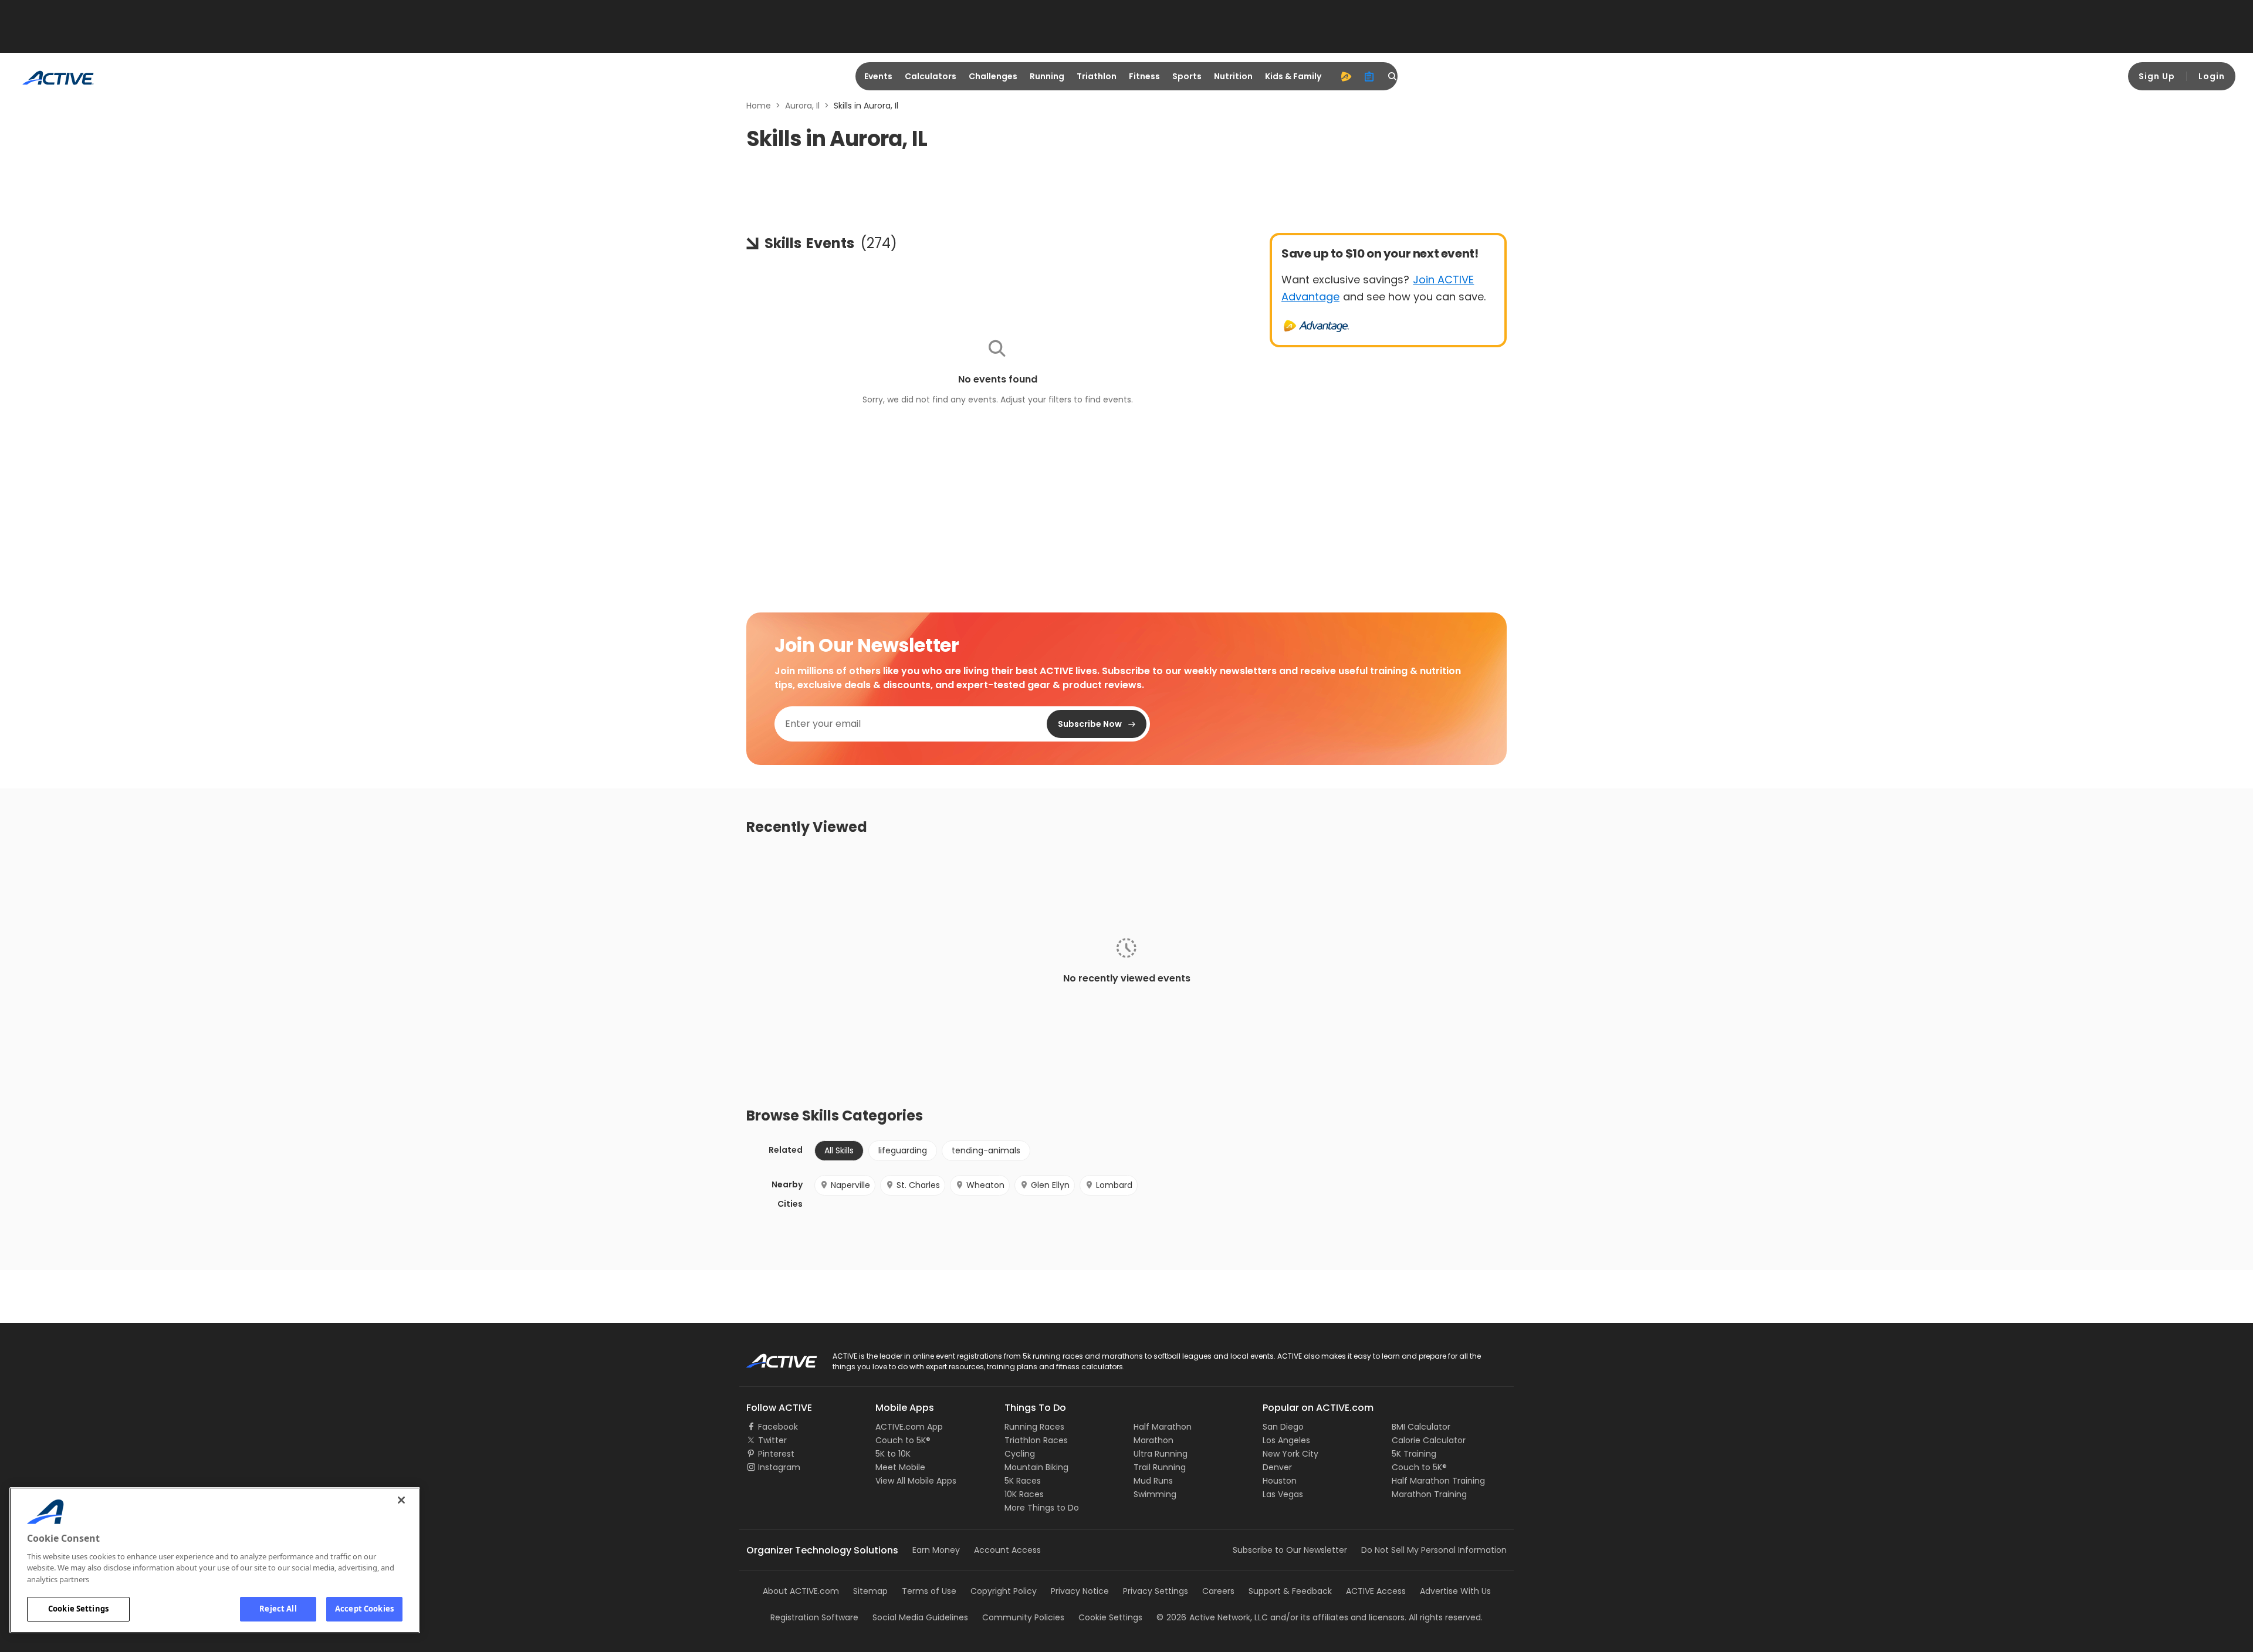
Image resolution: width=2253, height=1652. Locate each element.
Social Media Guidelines (920, 1617)
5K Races (1023, 1481)
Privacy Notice (1080, 1591)
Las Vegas (1283, 1494)
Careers (1218, 1591)
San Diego (1283, 1427)
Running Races (1034, 1427)
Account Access (1007, 1550)
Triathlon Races (1036, 1440)
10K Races (1024, 1494)
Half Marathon (1163, 1427)
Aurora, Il (802, 106)
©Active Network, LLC (1212, 1617)
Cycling (1020, 1454)
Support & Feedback (1290, 1591)
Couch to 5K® (903, 1440)
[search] (1393, 76)
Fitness (1144, 76)
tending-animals (986, 1150)
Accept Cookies (364, 1609)
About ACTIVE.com (801, 1591)
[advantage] (1346, 76)
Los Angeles (1286, 1440)
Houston (1280, 1481)
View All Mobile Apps (916, 1481)
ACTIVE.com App (909, 1427)
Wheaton (985, 1185)
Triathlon (1097, 76)
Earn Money (936, 1550)
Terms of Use (929, 1591)
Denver (1277, 1467)
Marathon (1153, 1440)
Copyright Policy (1004, 1591)
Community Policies (1023, 1617)
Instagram (779, 1467)
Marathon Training (1429, 1494)
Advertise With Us (1455, 1591)
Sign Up (2157, 76)
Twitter (772, 1440)
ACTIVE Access (1376, 1591)
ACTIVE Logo (771, 1357)
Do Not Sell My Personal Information (1434, 1550)
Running (1047, 76)
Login (2212, 76)
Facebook (778, 1427)
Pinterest (776, 1454)
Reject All (278, 1609)
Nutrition (1233, 76)
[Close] (401, 1500)
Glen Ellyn (1050, 1185)
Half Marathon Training (1438, 1481)
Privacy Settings (1156, 1591)
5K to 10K (893, 1454)
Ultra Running (1161, 1454)
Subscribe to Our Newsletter (1290, 1550)
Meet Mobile (900, 1467)
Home (759, 106)
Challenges (993, 76)
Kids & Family (1293, 76)
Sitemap (870, 1591)
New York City (1290, 1454)
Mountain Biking (1036, 1467)
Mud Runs (1153, 1481)
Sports (1187, 76)
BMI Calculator (1421, 1427)
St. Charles (918, 1185)
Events (878, 76)
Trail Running (1160, 1467)
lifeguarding (903, 1150)
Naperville (850, 1185)
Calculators (931, 76)
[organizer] (1369, 76)
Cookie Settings (78, 1609)
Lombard (1114, 1185)
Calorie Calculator (1429, 1440)
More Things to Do (1042, 1508)
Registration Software (814, 1617)
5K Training (1414, 1454)
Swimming (1155, 1494)
